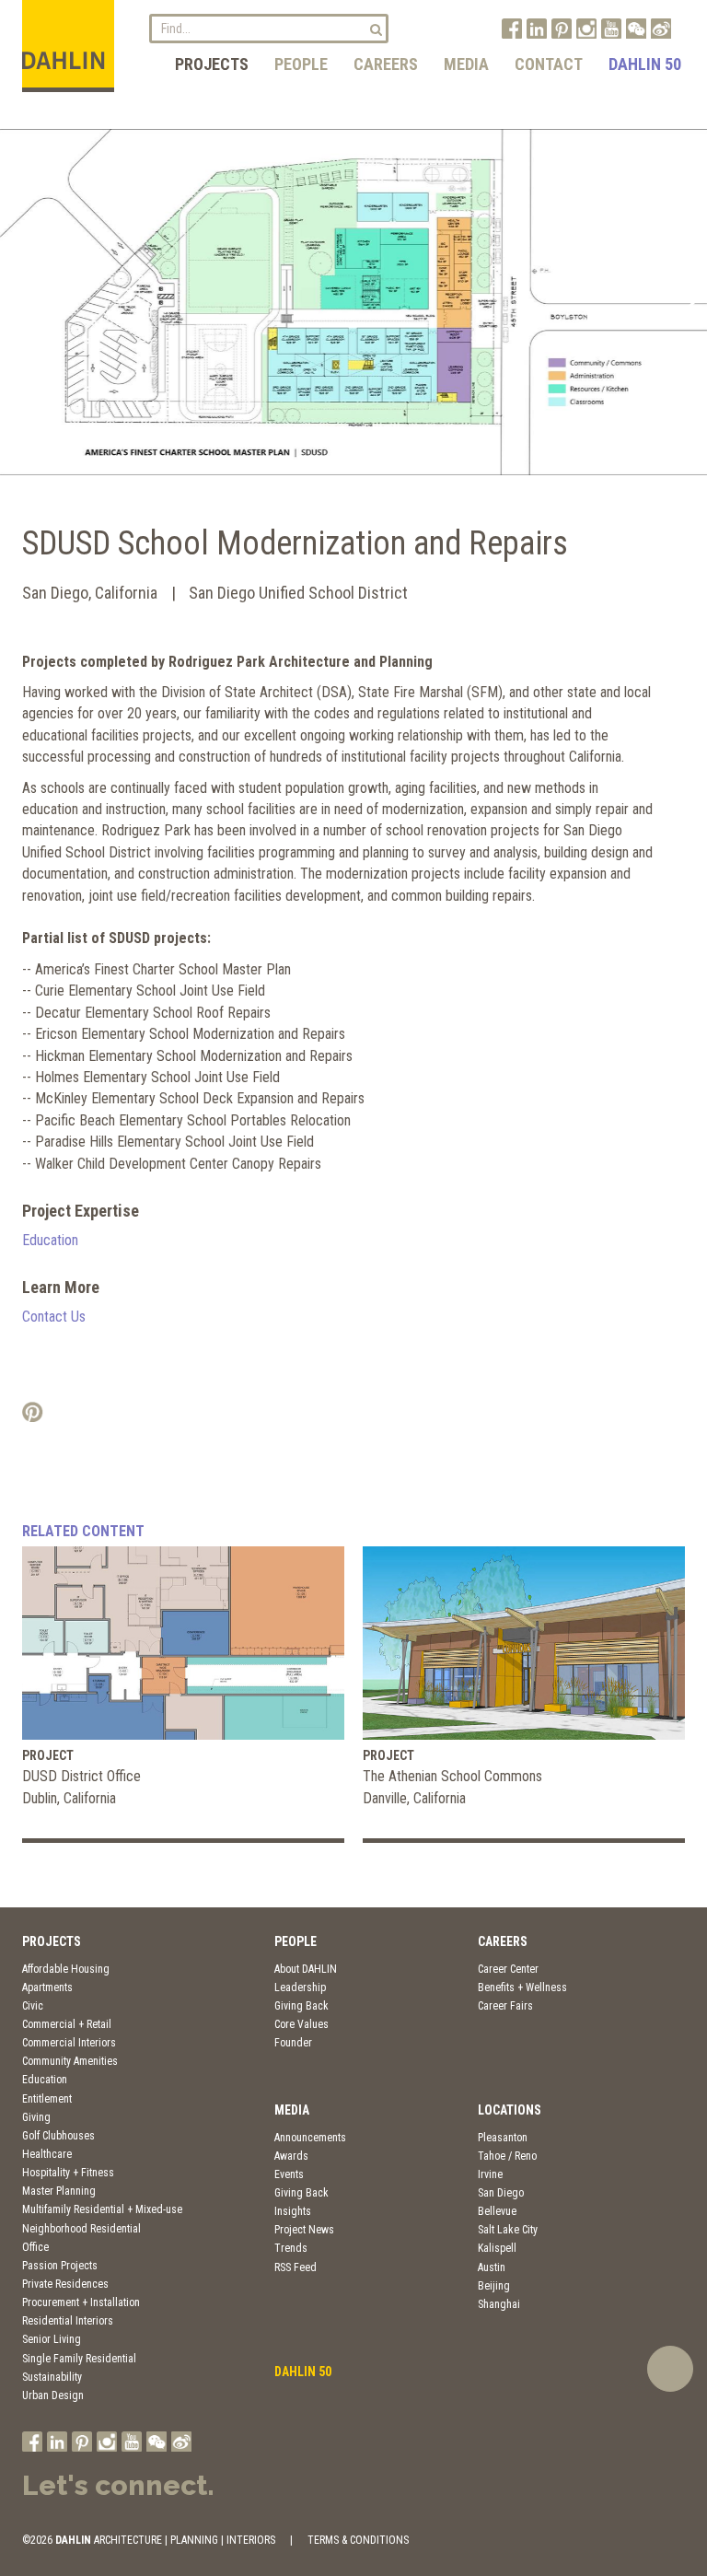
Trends (291, 2248)
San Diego (501, 2193)
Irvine (490, 2174)
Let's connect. (118, 2485)
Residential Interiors (68, 2321)
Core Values (301, 2024)
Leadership (300, 1987)
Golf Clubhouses (58, 2136)
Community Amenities (70, 2061)
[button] (22, 302)
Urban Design (53, 2395)
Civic (33, 2006)
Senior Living (52, 2339)
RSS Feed (296, 2267)
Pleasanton (503, 2138)
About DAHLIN (306, 1969)
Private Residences (65, 2284)
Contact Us (54, 1317)
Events (289, 2174)
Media (466, 64)
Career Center (508, 1969)
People (301, 64)
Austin (492, 2267)
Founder (293, 2043)
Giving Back (301, 2006)
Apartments (47, 1987)
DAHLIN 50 (645, 64)
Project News (304, 2230)
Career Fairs (505, 2006)
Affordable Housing (66, 1969)
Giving (36, 2117)
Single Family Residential (79, 2359)
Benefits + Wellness (522, 1987)
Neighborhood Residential (81, 2229)
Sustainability (52, 2377)
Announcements (310, 2138)
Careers (386, 64)
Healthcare (47, 2154)
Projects (212, 64)
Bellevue (497, 2211)
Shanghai (499, 2304)
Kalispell (497, 2248)
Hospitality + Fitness (68, 2173)
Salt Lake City (508, 2230)
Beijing (494, 2286)
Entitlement (47, 2099)
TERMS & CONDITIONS (358, 2540)
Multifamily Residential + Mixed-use (102, 2209)
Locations (510, 2110)
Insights (293, 2211)
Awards (291, 2156)
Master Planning (59, 2191)
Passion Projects (60, 2266)
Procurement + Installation (81, 2302)
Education (50, 1240)
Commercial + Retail (67, 2024)
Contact (549, 64)
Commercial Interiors (69, 2043)
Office (35, 2247)
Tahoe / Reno (507, 2156)
